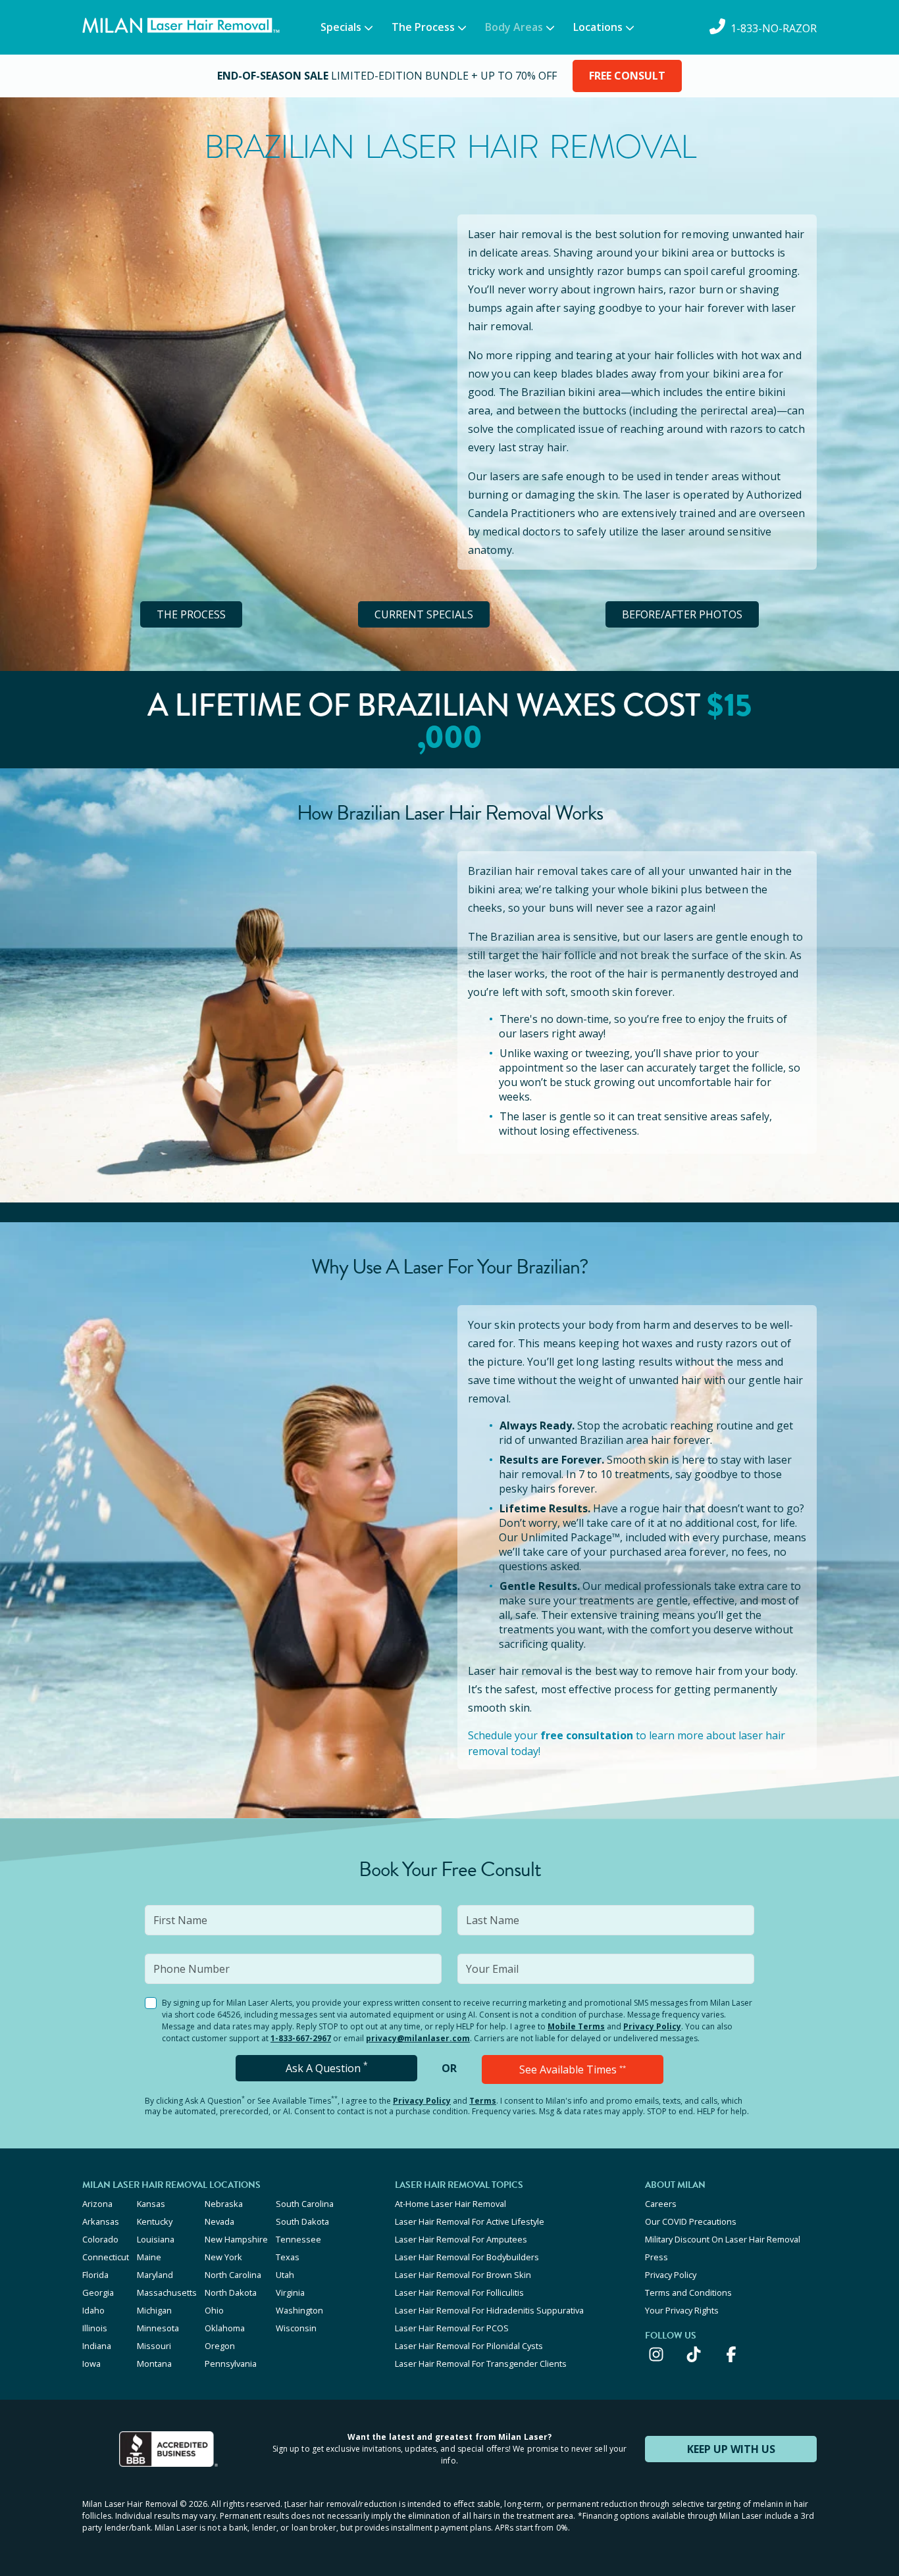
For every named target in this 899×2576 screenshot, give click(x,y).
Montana (154, 2364)
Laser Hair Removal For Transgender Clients (481, 2364)
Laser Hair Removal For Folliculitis (459, 2292)
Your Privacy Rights (682, 2310)
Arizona (97, 2204)
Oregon (220, 2346)
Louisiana (156, 2239)
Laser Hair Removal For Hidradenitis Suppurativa (489, 2310)
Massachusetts (167, 2292)
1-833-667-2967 (301, 2038)
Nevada (219, 2221)
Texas (288, 2257)
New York (223, 2257)
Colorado (100, 2239)
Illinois (95, 2328)
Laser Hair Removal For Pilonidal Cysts (469, 2346)
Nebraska (224, 2204)
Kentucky (155, 2221)
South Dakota (302, 2221)
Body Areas (514, 27)
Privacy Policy (652, 2026)
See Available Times (573, 2069)
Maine (149, 2257)
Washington (299, 2310)
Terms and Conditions (688, 2292)
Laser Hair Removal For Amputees (461, 2239)
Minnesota (158, 2328)
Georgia (98, 2292)
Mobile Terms (576, 2026)
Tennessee (298, 2239)
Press (656, 2257)
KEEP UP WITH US (731, 2449)
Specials (341, 27)
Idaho (93, 2310)
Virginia (290, 2292)
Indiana (97, 2346)
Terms (483, 2101)
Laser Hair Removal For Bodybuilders (467, 2257)
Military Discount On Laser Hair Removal (723, 2239)
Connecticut (106, 2257)
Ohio (214, 2310)
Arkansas (101, 2221)
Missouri (154, 2346)
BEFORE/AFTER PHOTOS (682, 614)
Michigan (154, 2310)
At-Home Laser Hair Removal (450, 2204)
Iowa (91, 2364)
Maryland (155, 2275)
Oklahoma (225, 2328)
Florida (95, 2275)
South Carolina (305, 2204)
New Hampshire (236, 2239)
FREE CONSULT (627, 76)
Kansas (151, 2204)
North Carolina (233, 2275)
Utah (285, 2275)
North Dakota (231, 2292)
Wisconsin (296, 2328)
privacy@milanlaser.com (418, 2038)
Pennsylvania (231, 2364)
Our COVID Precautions (691, 2221)
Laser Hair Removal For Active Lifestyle (470, 2221)
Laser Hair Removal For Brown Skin (463, 2275)
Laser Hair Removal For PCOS (452, 2328)
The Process (423, 27)
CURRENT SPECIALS (424, 614)
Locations (598, 27)
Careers (661, 2204)
